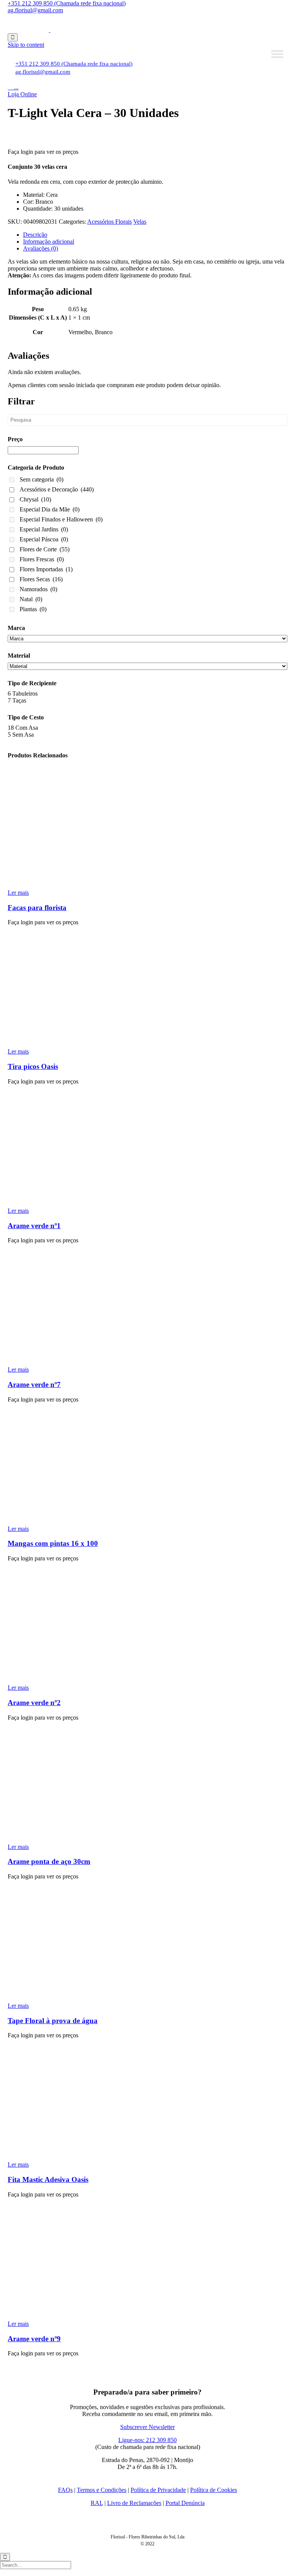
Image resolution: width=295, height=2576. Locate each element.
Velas (140, 222)
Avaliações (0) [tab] (41, 248)
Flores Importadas (46, 569)
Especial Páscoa (44, 539)
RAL (97, 2503)
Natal (31, 599)
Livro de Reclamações (134, 2503)
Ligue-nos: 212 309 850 (147, 2440)
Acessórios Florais (109, 222)
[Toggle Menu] (277, 54)
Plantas (33, 609)
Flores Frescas (42, 559)
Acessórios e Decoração (57, 489)
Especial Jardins (44, 529)
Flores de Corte (45, 549)
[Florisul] (50, 30)
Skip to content (26, 45)
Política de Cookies (214, 2490)
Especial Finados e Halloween (61, 519)
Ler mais (18, 893)
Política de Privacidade (158, 2490)
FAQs (65, 2490)
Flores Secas (41, 579)
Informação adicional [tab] (49, 242)
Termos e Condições (102, 2490)
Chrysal (35, 499)
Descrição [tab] (35, 235)
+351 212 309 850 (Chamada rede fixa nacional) (67, 3)
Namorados (38, 589)
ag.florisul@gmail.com (35, 10)
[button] (22, 94)
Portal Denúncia (185, 2503)
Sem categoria (41, 479)
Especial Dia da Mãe (50, 509)
